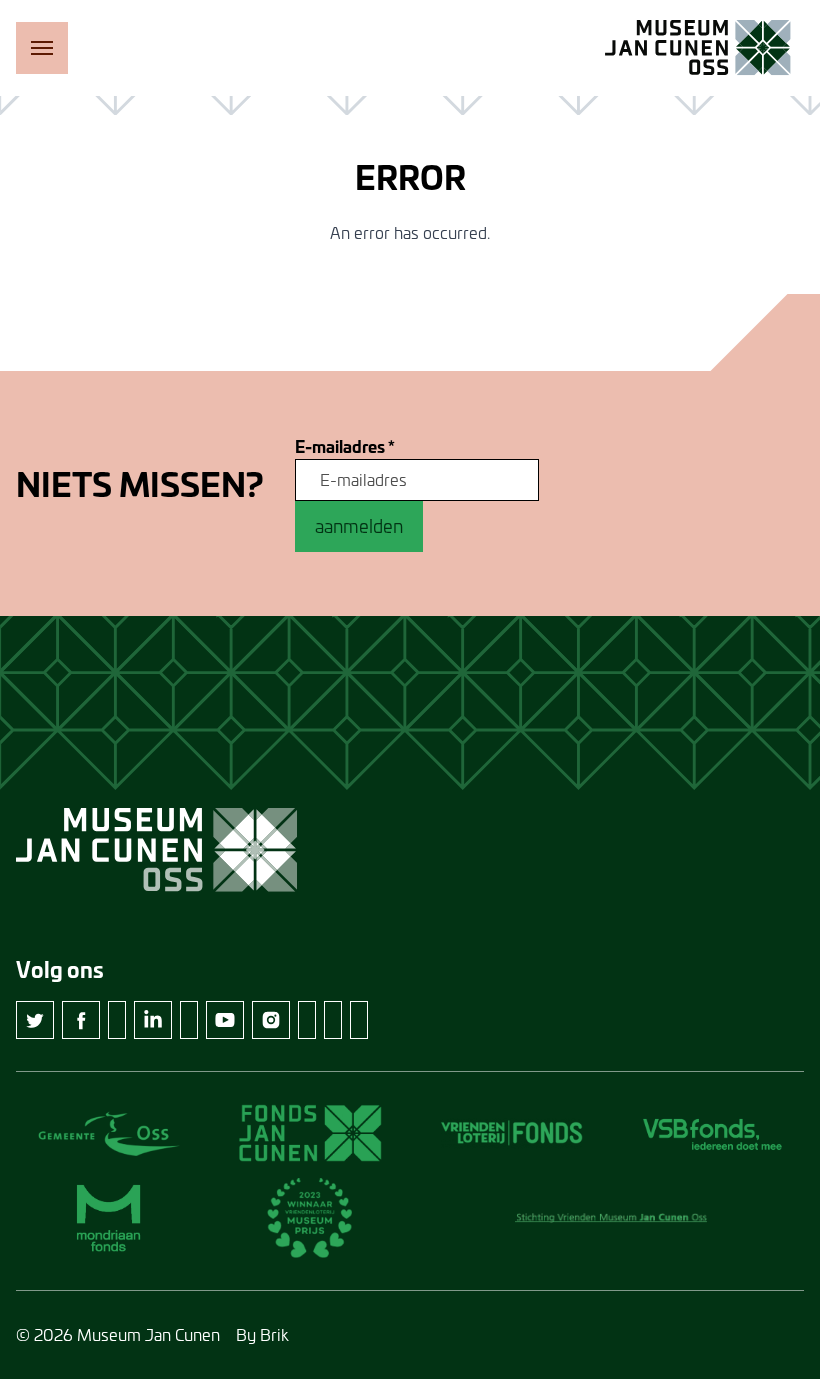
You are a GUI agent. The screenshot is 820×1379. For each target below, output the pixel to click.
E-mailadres (345, 447)
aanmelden (359, 526)
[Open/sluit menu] (42, 48)
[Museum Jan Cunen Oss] (698, 48)
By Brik (262, 1334)
